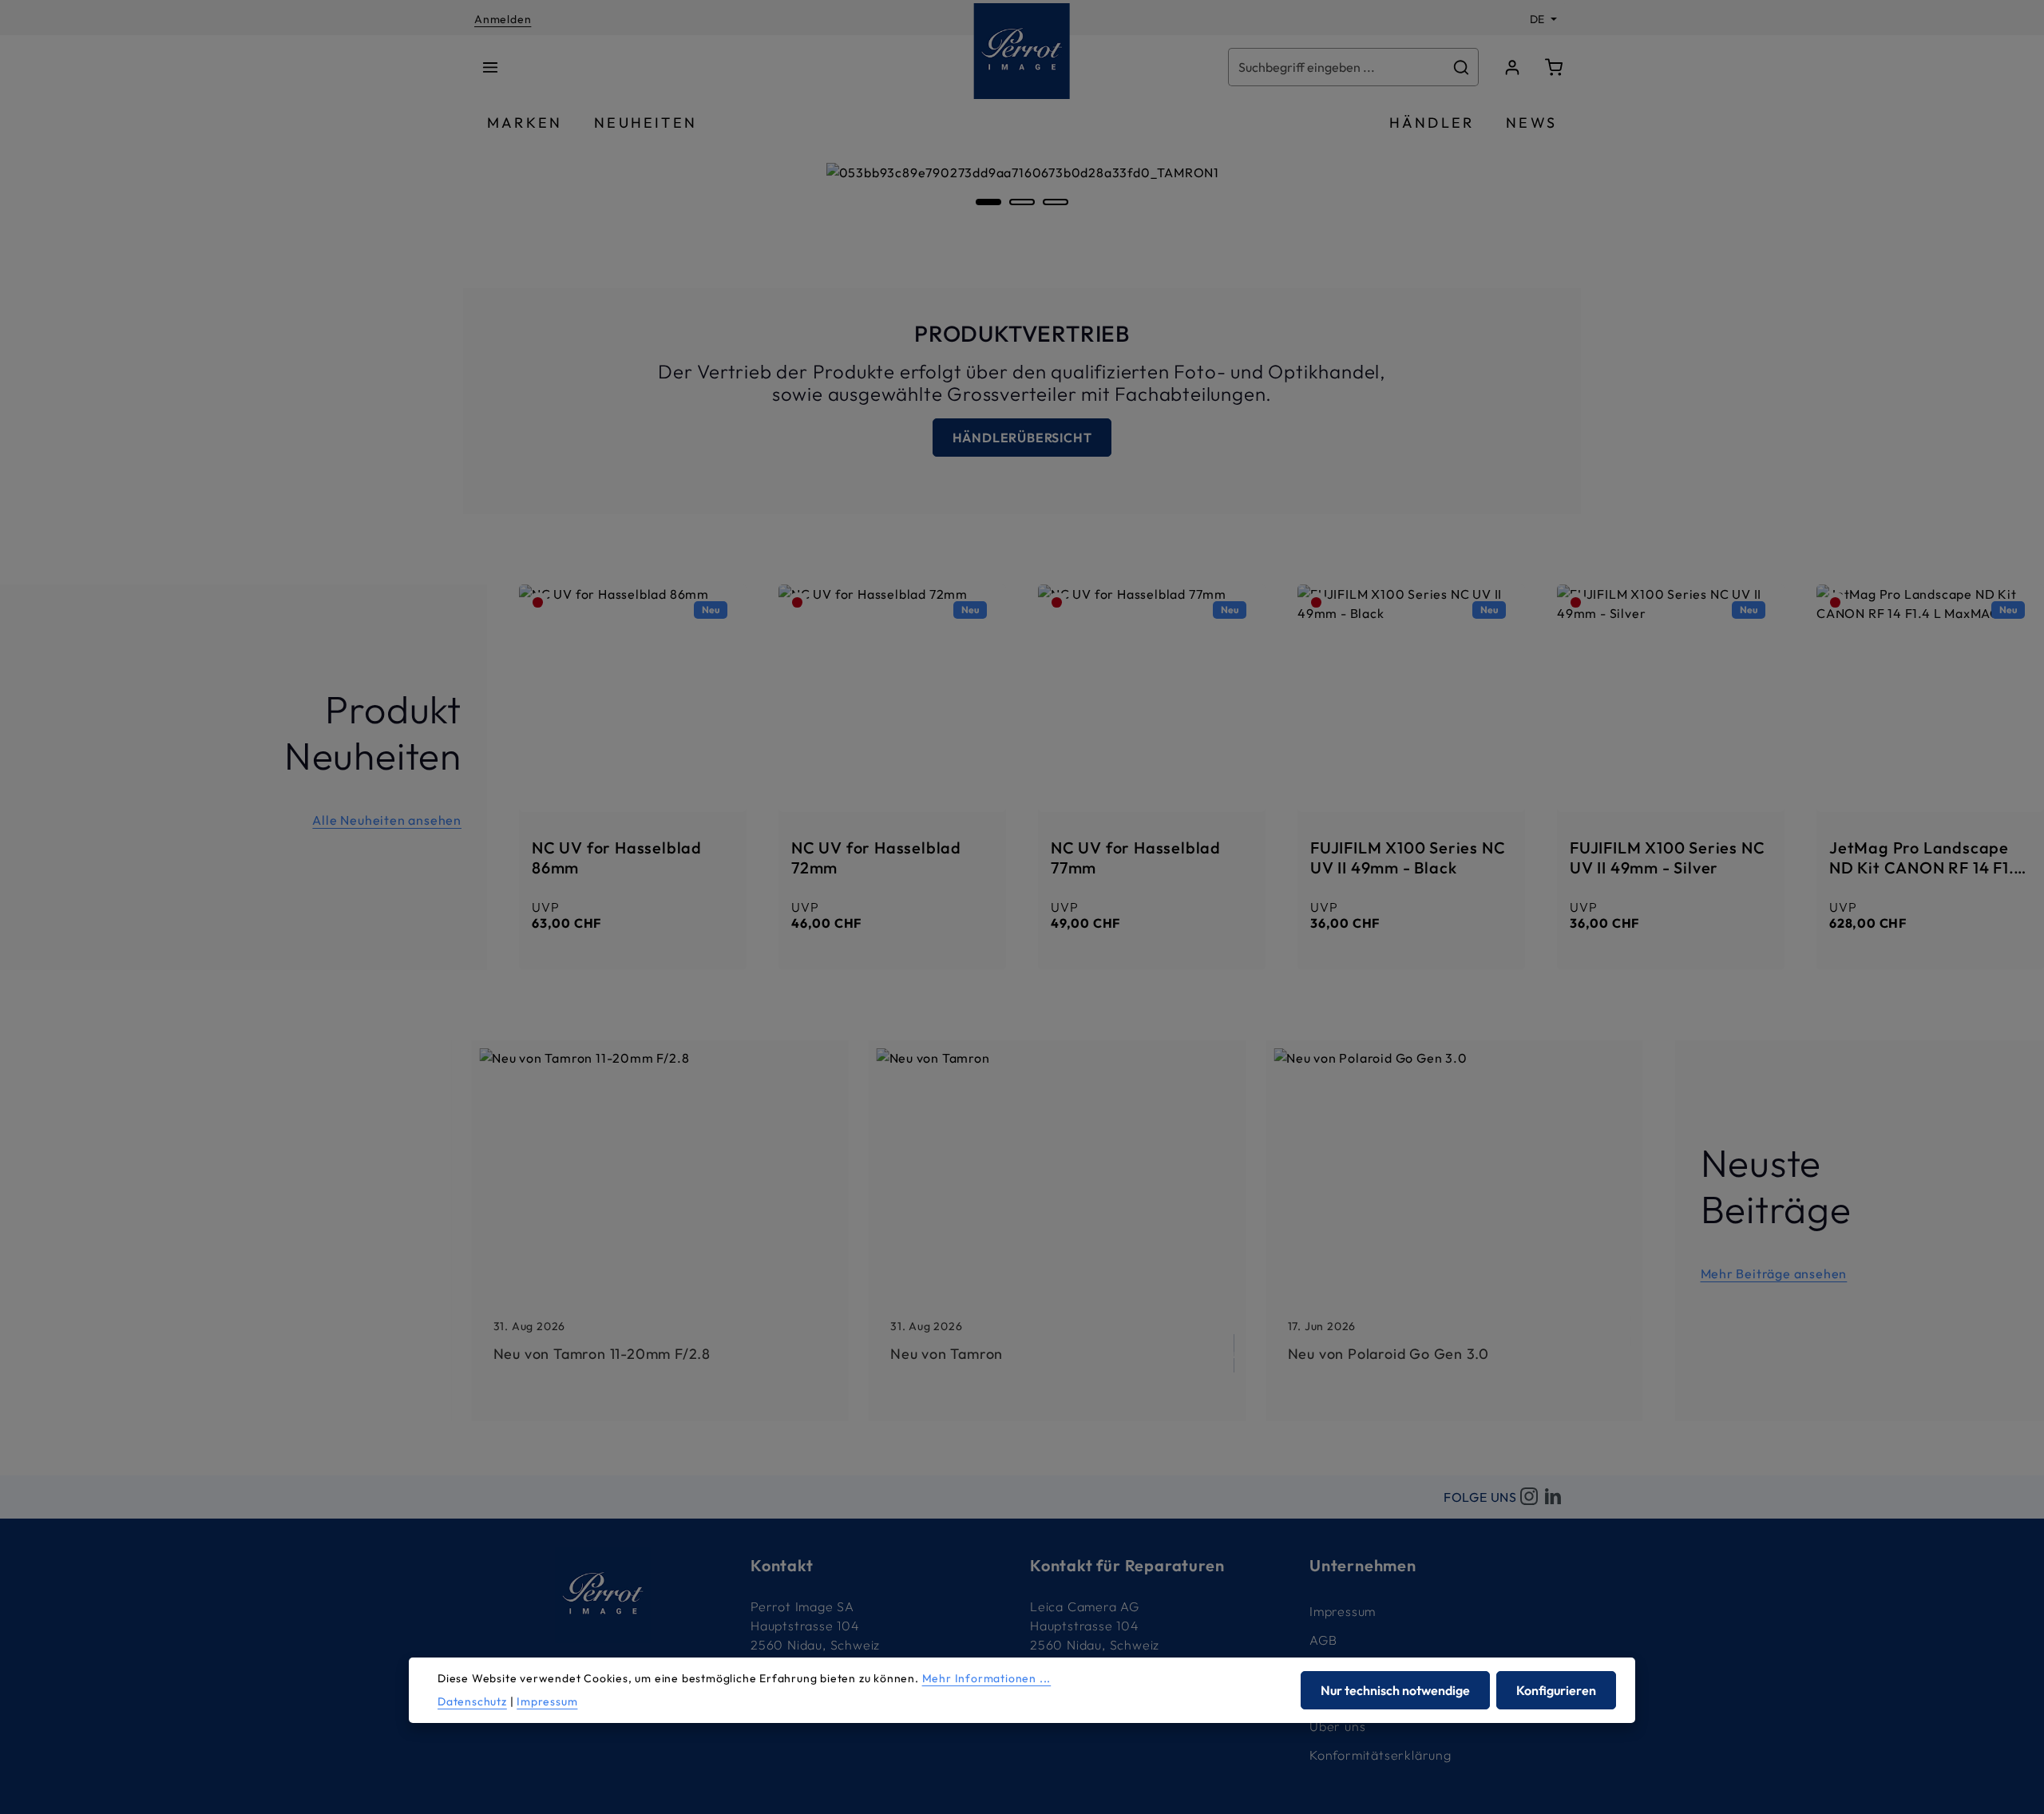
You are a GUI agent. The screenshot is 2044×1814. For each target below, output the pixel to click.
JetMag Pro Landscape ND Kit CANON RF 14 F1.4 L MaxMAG (1926, 857)
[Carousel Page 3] (1056, 202)
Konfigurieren (1556, 1690)
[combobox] (1337, 67)
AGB (1323, 1640)
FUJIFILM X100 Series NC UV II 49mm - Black (1408, 857)
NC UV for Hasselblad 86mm (617, 857)
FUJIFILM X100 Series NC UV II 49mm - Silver (1667, 857)
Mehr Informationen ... (987, 1678)
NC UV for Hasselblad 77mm (1136, 857)
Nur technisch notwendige (1395, 1690)
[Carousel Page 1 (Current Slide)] (988, 202)
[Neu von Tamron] (1058, 1231)
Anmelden (503, 19)
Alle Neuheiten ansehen (387, 820)
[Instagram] (1529, 1497)
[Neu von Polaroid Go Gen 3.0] (1454, 1231)
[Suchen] (1462, 67)
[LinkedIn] (1553, 1497)
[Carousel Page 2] (1022, 202)
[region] (1022, 206)
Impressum (1343, 1611)
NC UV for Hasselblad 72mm (876, 857)
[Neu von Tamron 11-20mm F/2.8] (660, 1231)
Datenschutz (472, 1701)
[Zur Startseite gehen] (1022, 51)
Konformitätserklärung (1380, 1755)
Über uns (1337, 1726)
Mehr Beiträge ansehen (1774, 1273)
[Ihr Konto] (1512, 67)
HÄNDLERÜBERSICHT (1022, 438)
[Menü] (490, 67)
